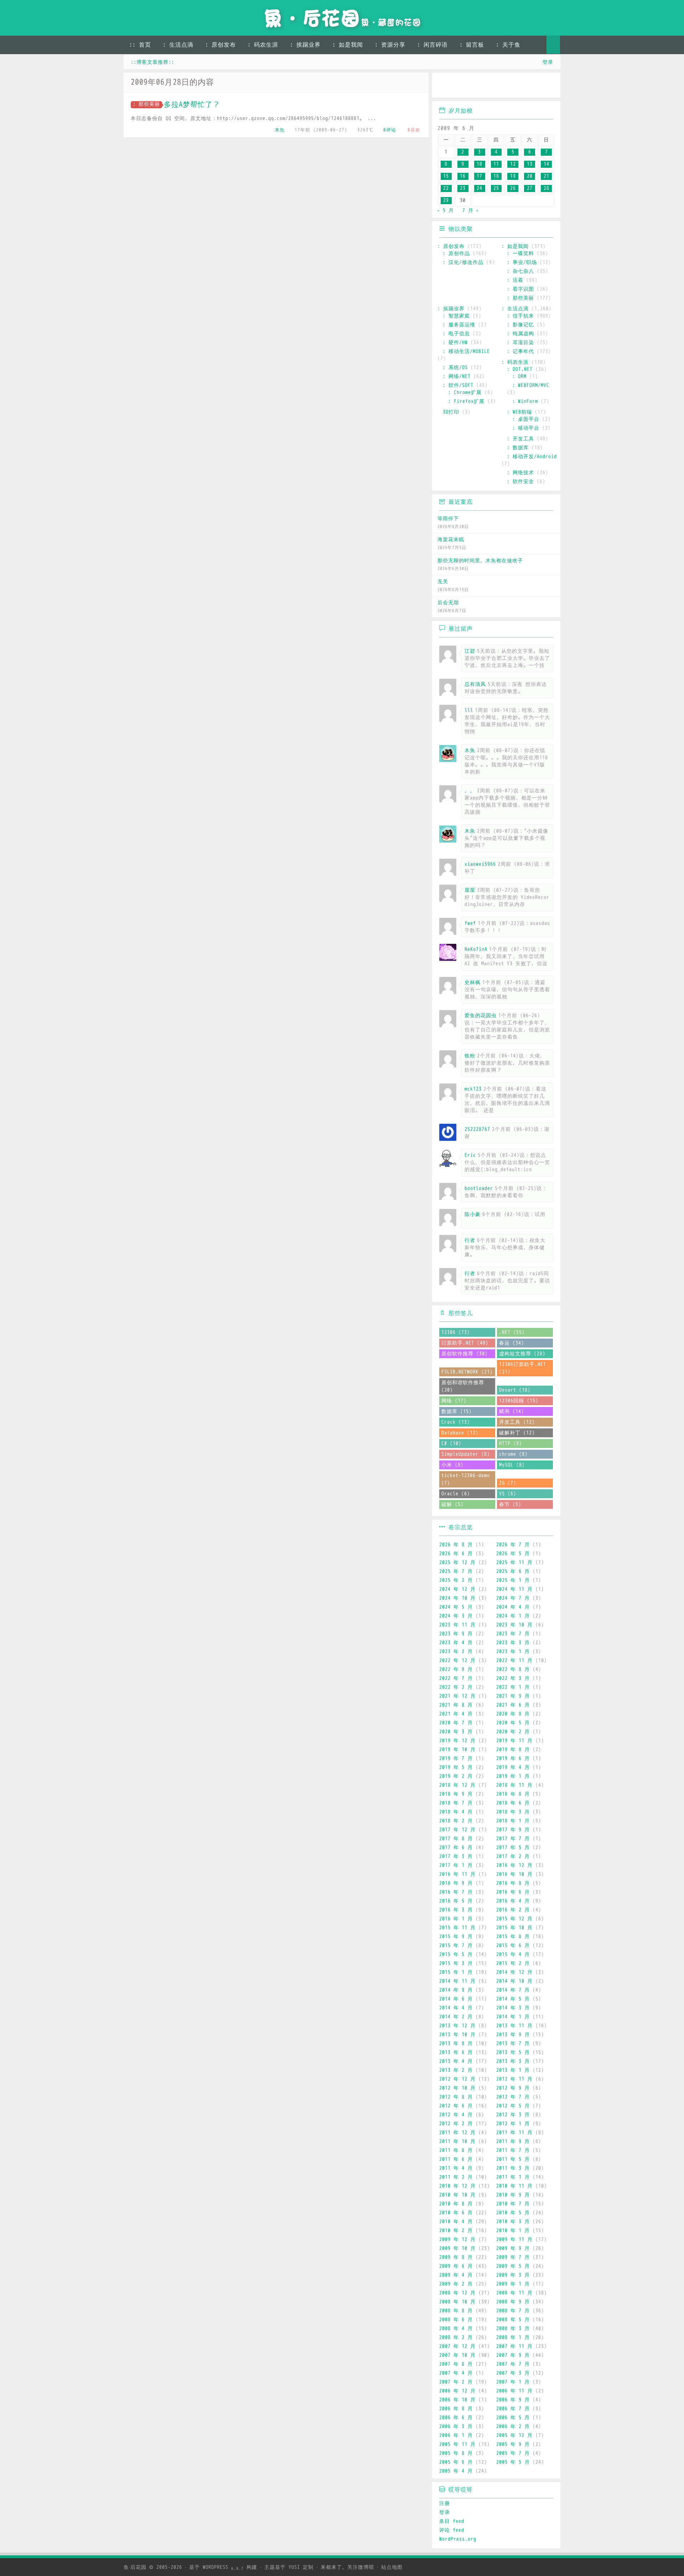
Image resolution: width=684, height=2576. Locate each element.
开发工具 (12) (517, 1422)
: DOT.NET (520, 369)
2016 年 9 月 (456, 1883)
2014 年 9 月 (456, 1990)
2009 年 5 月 (513, 2266)
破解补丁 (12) (517, 1433)
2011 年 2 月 (456, 2177)
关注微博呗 (361, 2567)
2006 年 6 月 (456, 2418)
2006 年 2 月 (513, 2427)
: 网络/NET (457, 376)
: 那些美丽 (146, 104)
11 (496, 164)
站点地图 (392, 2567)
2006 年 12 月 (457, 2391)
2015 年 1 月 (456, 1972)
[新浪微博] (445, 86)
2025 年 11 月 (514, 1563)
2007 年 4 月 (456, 2373)
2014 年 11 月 (457, 1981)
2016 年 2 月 (513, 1910)
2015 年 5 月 (456, 1954)
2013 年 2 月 (456, 2070)
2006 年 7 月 (513, 2409)
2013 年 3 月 (513, 2061)
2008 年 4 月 (456, 2329)
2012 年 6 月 (456, 2106)
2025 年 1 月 (513, 1580)
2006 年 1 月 (456, 2435)
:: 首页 (140, 45)
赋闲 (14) (512, 1411)
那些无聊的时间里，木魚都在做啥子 (480, 561)
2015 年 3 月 (456, 1963)
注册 (445, 2503)
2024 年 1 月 (513, 1616)
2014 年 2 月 (456, 2017)
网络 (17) (454, 1401)
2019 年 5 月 (456, 1767)
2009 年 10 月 (457, 2248)
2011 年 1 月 (513, 2177)
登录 (548, 62)
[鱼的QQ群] (486, 86)
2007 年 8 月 (456, 2364)
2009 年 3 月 (513, 2275)
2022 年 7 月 (456, 1678)
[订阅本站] (548, 86)
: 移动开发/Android (532, 457)
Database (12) (460, 1433)
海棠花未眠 (451, 540)
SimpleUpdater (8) (466, 1454)
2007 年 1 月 (513, 2382)
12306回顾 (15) (519, 1401)
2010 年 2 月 (456, 2231)
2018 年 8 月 (513, 1794)
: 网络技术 (520, 473)
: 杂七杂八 (520, 271)
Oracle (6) (456, 1494)
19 (513, 176)
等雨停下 (448, 519)
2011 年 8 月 (456, 2150)
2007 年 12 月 (457, 2346)
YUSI (294, 2567)
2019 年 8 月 (513, 1750)
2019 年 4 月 (513, 1767)
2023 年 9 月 (456, 1634)
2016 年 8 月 (513, 1883)
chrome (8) (513, 1454)
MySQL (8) (512, 1465)
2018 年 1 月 (513, 1821)
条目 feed (452, 2521)
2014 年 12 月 (514, 1972)
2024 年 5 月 (456, 1607)
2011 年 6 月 (456, 2159)
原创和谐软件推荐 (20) (463, 1386)
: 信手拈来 (520, 316)
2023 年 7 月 (513, 1634)
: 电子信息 (456, 334)
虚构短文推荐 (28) (522, 1354)
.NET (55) (512, 1332)
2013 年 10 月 (457, 2035)
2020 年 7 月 (456, 1723)
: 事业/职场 (522, 262)
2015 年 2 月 (513, 1963)
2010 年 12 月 (457, 2186)
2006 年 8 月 (456, 2409)
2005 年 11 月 (457, 2444)
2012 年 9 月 (513, 2088)
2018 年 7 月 (456, 1803)
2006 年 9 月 (513, 2400)
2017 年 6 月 (456, 1848)
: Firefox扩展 (466, 401)
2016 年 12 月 (514, 1865)
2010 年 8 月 (456, 2204)
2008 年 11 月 (514, 2293)
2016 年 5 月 (456, 1901)
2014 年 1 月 (513, 2017)
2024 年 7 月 (513, 1598)
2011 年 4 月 (456, 2168)
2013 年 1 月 (513, 2070)
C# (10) (451, 1444)
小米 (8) (452, 1465)
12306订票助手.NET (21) (523, 1368)
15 (446, 176)
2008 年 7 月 (513, 2311)
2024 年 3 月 (456, 1616)
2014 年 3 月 (513, 2008)
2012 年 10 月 (457, 2088)
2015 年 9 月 (456, 1937)
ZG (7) (508, 1483)
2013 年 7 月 (513, 2044)
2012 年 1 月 (513, 2124)
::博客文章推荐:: (152, 62)
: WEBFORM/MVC (531, 385)
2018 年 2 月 (456, 1821)
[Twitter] (507, 86)
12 (513, 164)
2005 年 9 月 (513, 2444)
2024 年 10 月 (457, 1598)
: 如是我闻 (348, 45)
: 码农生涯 (263, 45)
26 (513, 188)
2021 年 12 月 (457, 1696)
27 (530, 188)
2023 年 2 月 (456, 1652)
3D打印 (451, 412)
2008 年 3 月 (513, 2329)
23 (463, 188)
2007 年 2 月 (456, 2382)
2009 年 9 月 (513, 2248)
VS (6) (508, 1494)
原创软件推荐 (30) (465, 1354)
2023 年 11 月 (457, 1625)
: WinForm (525, 401)
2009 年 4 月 (456, 2275)
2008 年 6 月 (456, 2320)
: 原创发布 (221, 45)
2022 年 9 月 (456, 1669)
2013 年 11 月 (514, 2026)
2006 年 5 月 (513, 2418)
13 (530, 164)
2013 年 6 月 (456, 2052)
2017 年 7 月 (513, 1839)
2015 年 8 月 (513, 1937)
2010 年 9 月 (513, 2195)
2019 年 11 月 (514, 1741)
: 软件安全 (520, 482)
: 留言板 (472, 45)
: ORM (519, 376)
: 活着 (515, 280)
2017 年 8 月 (456, 1839)
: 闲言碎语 (432, 45)
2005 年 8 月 (456, 2453)
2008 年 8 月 (456, 2311)
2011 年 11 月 (514, 2133)
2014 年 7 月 (513, 1990)
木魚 (280, 130)
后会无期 (448, 603)
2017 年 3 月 (456, 1856)
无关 (443, 582)
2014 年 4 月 (456, 2008)
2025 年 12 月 (457, 1563)
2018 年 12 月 (457, 1785)
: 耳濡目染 (520, 343)
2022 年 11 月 (514, 1661)
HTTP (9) (511, 1444)
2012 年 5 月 (513, 2106)
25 (496, 188)
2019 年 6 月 (513, 1758)
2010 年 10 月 (457, 2195)
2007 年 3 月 (513, 2373)
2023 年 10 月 (514, 1625)
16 (463, 176)
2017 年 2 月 (513, 1856)
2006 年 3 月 (456, 2427)
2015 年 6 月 (513, 1946)
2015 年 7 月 (456, 1946)
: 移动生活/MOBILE (466, 351)
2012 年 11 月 (514, 2079)
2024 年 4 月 (513, 1607)
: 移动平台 (526, 428)
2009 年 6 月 (456, 2266)
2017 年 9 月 (513, 1830)
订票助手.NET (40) (465, 1343)
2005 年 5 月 (513, 2462)
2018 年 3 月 (513, 1812)
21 (546, 176)
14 (546, 164)
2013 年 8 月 (456, 2044)
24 (480, 188)
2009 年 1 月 (513, 2284)
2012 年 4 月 (456, 2115)
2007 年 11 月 (514, 2346)
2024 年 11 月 (514, 1589)
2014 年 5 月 (513, 1999)
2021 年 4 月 (456, 1714)
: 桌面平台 (526, 419)
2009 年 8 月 (456, 2257)
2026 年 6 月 (456, 1554)
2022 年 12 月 (457, 1661)
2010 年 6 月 (456, 2213)
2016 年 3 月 (456, 1910)
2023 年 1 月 (513, 1652)
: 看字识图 (520, 289)
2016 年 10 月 (514, 1874)
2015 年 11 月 (457, 1928)
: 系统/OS (455, 368)
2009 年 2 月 (456, 2284)
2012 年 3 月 (513, 2115)
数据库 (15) (457, 1411)
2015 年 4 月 (513, 1954)
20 (530, 176)
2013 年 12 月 (457, 2026)
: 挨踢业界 (305, 45)
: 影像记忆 (520, 325)
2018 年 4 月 (456, 1812)
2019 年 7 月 (456, 1758)
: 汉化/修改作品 (463, 262)
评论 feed (452, 2530)
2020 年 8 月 (513, 1714)
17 (480, 176)
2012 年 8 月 (456, 2097)
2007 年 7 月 (513, 2364)
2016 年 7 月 (456, 1892)
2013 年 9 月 (513, 2035)
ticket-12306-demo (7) (466, 1479)
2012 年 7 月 (513, 2097)
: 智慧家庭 (456, 316)
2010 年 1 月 (513, 2231)
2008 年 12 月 (457, 2293)
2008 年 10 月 (457, 2302)
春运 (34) (512, 1343)
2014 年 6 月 (456, 1999)
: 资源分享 (390, 45)
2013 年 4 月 (456, 2061)
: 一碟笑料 (520, 254)
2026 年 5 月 (513, 1554)
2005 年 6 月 (456, 2462)
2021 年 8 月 (456, 1705)
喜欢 (414, 130)
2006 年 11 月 (514, 2391)
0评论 (390, 130)
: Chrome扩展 (465, 392)
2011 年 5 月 (513, 2159)
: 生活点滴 (178, 45)
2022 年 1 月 (513, 1687)
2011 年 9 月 (513, 2142)
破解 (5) (452, 1504)
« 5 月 (446, 210)
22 (446, 188)
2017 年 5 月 (513, 1848)
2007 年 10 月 (457, 2355)
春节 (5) (510, 1504)
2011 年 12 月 (457, 2133)
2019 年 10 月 (457, 1750)
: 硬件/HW (455, 343)
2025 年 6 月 (513, 1571)
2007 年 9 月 (513, 2355)
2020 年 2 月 (513, 1732)
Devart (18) (515, 1390)
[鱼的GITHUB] (465, 86)
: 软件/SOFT (458, 385)
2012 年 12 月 (457, 2079)
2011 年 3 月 (513, 2168)
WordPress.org (458, 2539)
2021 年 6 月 (513, 1705)
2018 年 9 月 (456, 1794)
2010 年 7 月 (513, 2204)
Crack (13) (456, 1422)
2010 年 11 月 (514, 2186)
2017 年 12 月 (457, 1830)
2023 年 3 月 (513, 1643)
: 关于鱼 (508, 45)
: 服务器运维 (459, 325)
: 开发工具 (520, 439)
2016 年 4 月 (513, 1901)
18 (496, 176)
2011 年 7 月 (513, 2150)
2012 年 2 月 (456, 2124)
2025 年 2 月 (456, 1580)
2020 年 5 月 (513, 1723)
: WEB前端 (519, 412)
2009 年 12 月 (457, 2239)
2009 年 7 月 (513, 2257)
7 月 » (471, 210)
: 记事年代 (520, 351)
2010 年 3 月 (513, 2222)
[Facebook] (527, 86)
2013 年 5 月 (513, 2052)
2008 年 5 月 (513, 2320)
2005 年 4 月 (456, 2471)
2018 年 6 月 (513, 1803)
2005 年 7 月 (513, 2453)
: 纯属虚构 (520, 334)
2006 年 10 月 (457, 2400)
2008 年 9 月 (513, 2302)
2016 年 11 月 (457, 1874)
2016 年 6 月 (513, 1892)
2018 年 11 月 (514, 1785)
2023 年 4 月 (456, 1643)
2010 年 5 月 (513, 2213)
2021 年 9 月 (513, 1696)
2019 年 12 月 (457, 1741)
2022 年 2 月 (456, 1687)
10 (480, 164)
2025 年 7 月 (456, 1571)
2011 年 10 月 (457, 2142)
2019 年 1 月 (513, 1776)
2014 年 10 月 (514, 1981)
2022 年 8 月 (513, 1669)
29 (446, 200)
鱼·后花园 (135, 2567)
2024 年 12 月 (457, 1589)
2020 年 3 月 (456, 1732)
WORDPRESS (223, 2567)
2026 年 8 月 (456, 1545)
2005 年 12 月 (514, 2435)
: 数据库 (518, 448)
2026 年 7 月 (513, 1545)
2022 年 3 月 (513, 1678)
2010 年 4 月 (456, 2222)
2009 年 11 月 (514, 2239)
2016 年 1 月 (456, 1919)
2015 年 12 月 (514, 1919)
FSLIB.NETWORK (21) (467, 1372)
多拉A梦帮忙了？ (192, 105)
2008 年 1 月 (513, 2337)
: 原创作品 (456, 254)
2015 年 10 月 (514, 1928)
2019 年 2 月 (456, 1776)
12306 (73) (456, 1332)
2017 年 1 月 (456, 1865)
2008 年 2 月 (456, 2337)
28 (546, 188)
